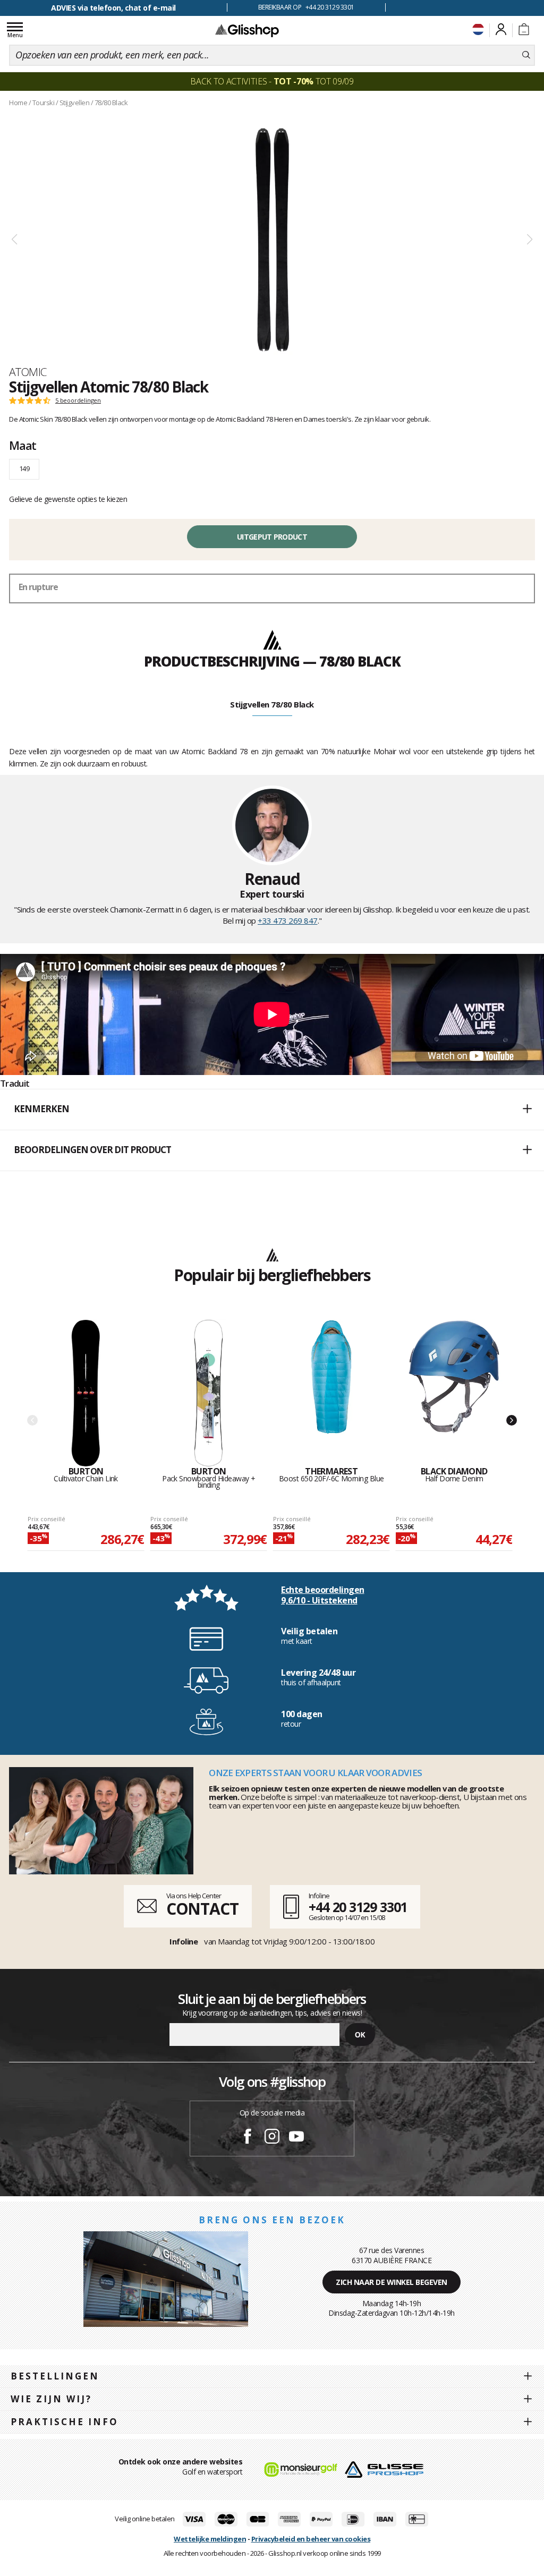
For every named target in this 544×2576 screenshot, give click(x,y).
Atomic (28, 372)
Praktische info (65, 2422)
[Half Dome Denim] (454, 1393)
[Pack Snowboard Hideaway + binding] (209, 1393)
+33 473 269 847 (288, 920)
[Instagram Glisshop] (272, 2138)
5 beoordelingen (78, 400)
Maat (23, 445)
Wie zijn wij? (51, 2399)
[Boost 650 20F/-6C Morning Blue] (331, 1393)
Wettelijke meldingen (210, 2539)
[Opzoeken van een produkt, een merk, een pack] (526, 55)
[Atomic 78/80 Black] (272, 240)
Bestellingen (55, 2376)
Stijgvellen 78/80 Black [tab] (272, 704)
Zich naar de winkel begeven (392, 2282)
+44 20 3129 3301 (358, 1907)
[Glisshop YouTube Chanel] (296, 2138)
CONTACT (202, 1909)
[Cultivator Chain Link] (86, 1393)
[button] (272, 1110)
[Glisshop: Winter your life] (247, 30)
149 (24, 468)
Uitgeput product (272, 537)
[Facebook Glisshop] (248, 2138)
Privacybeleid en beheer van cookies (311, 2539)
